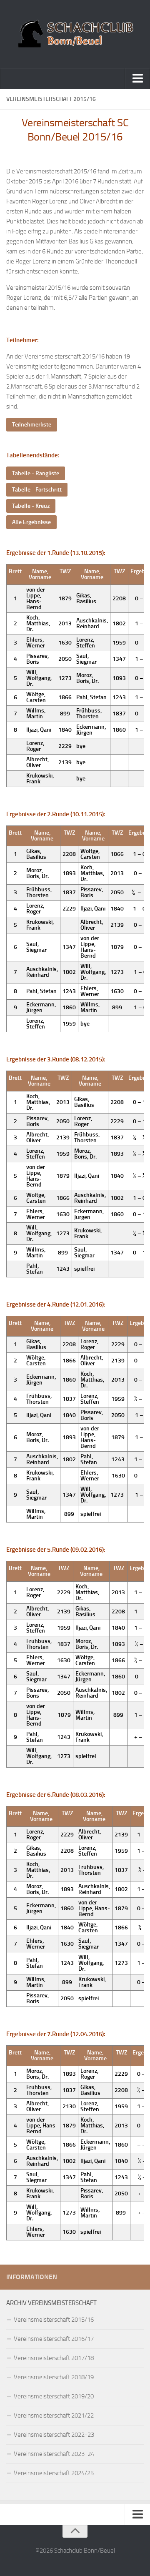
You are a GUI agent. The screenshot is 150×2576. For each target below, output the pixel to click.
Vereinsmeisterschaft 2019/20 (54, 2396)
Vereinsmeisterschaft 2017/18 (54, 2358)
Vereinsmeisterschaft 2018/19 (54, 2377)
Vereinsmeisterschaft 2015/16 (54, 2320)
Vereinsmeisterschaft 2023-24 (54, 2454)
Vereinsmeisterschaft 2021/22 (54, 2415)
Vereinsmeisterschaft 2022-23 (54, 2435)
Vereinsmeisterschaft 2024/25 (54, 2473)
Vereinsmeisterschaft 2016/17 (54, 2339)
